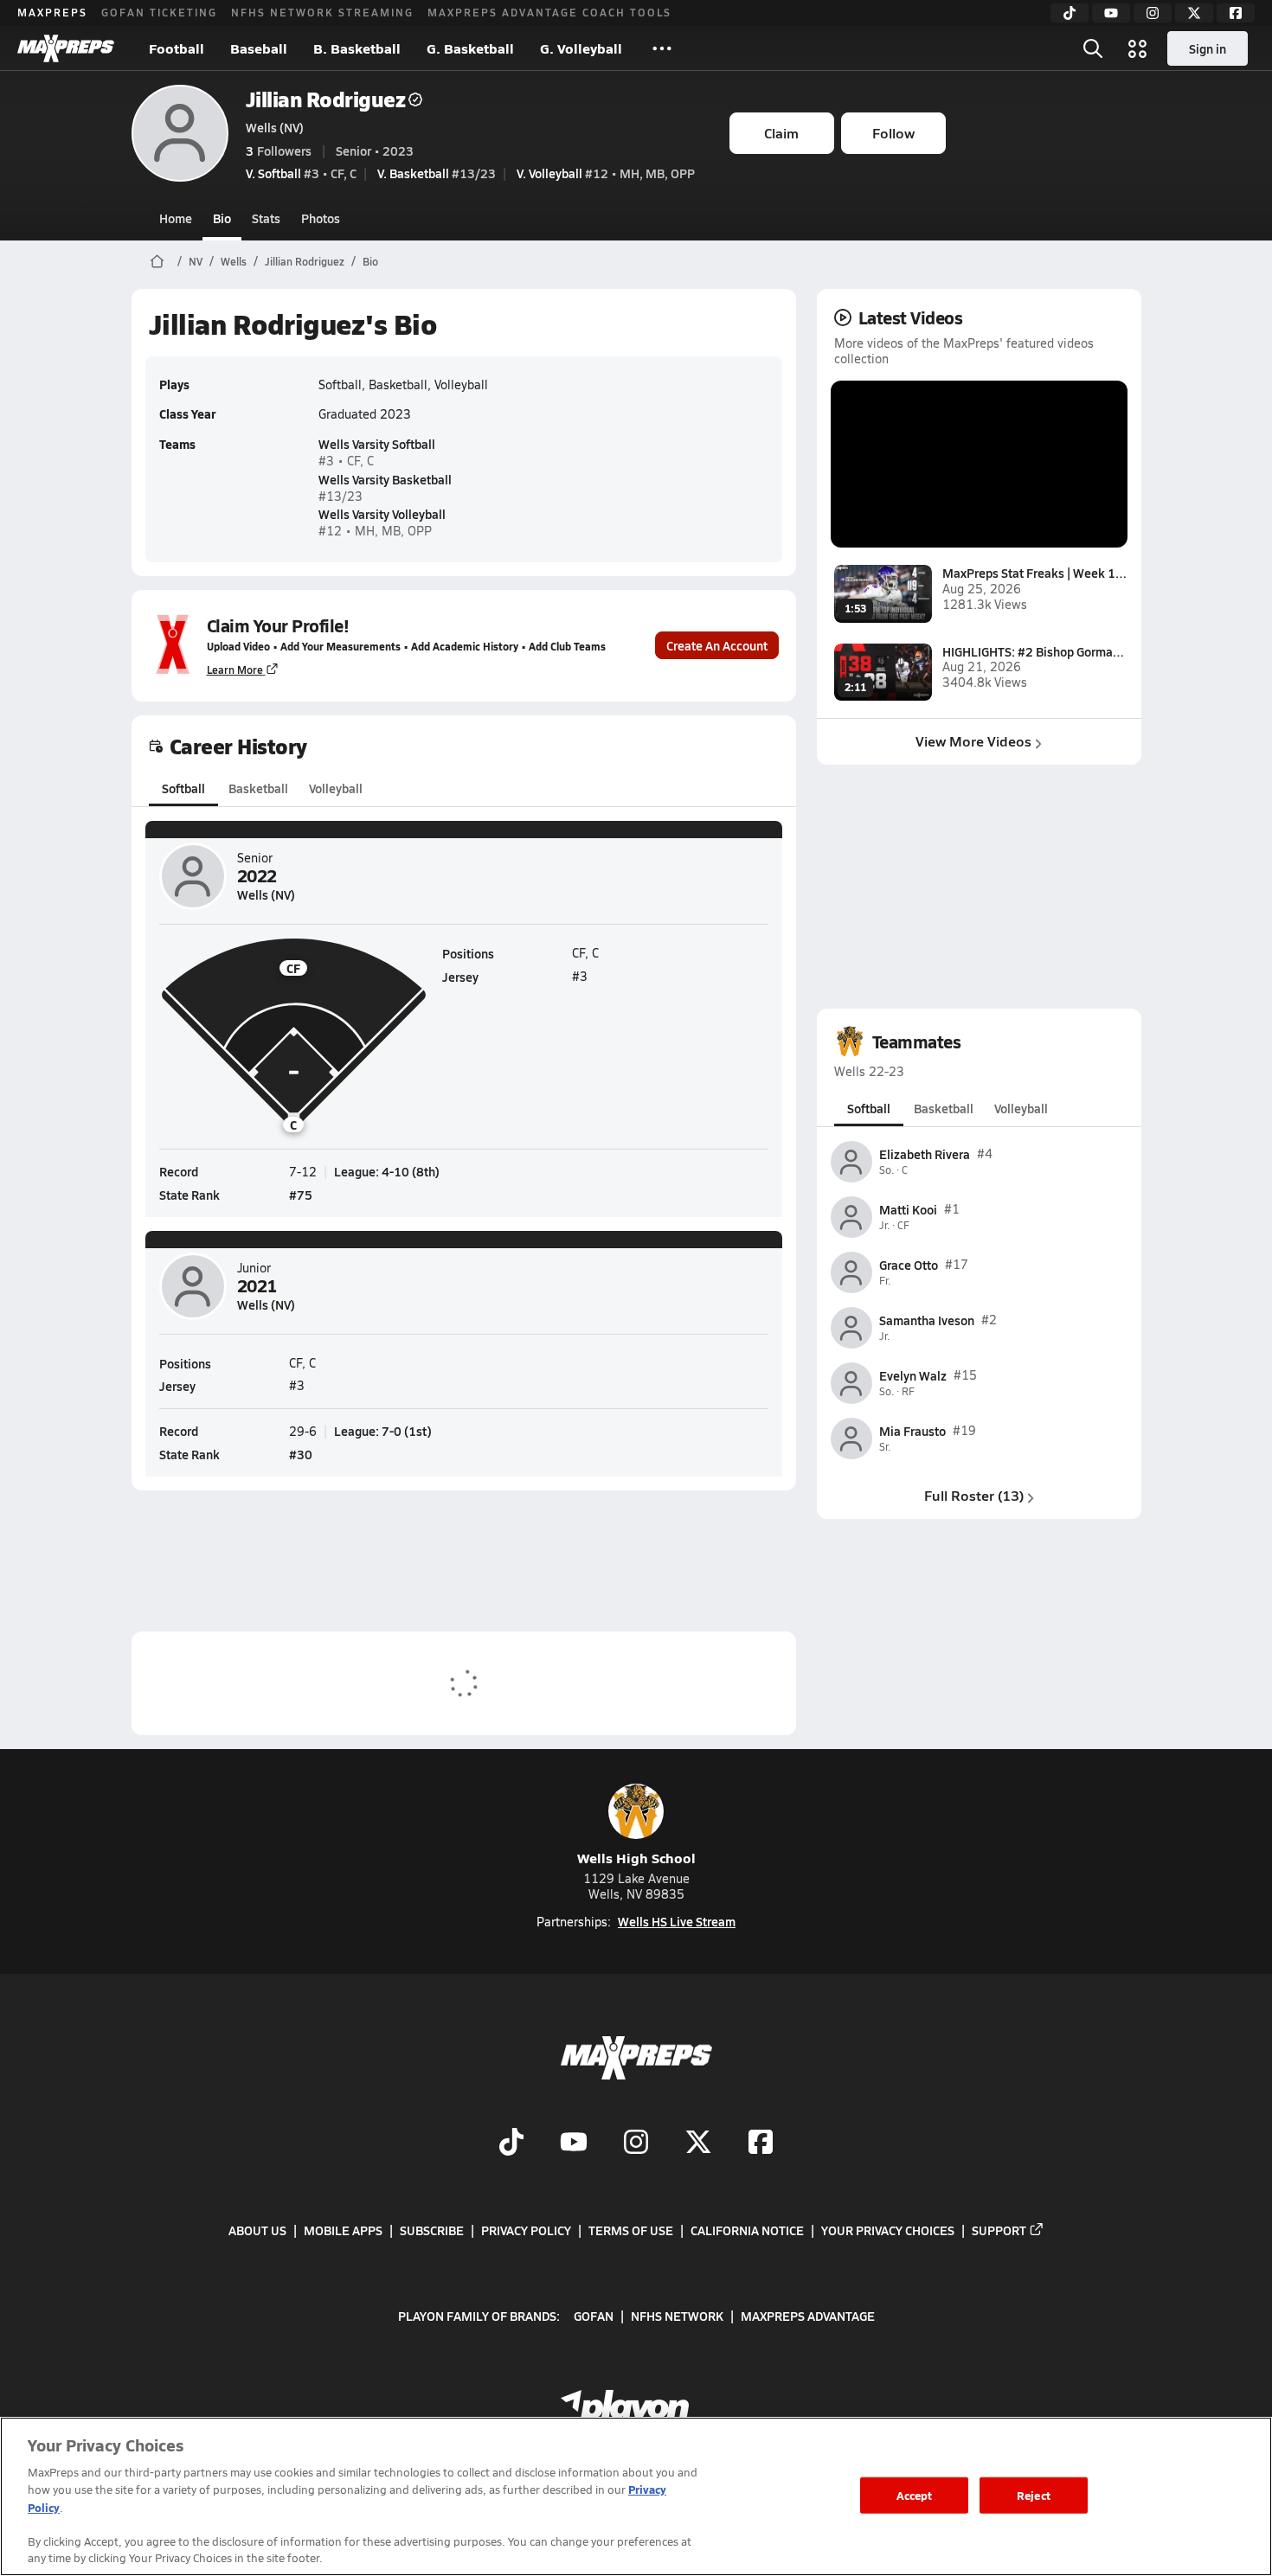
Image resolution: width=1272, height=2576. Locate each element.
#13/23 (437, 173)
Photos (321, 218)
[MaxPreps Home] (66, 48)
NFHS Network (677, 2315)
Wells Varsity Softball (377, 444)
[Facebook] (1236, 13)
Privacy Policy (526, 2230)
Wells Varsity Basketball (385, 479)
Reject (1034, 2495)
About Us (257, 2230)
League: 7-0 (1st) (383, 1431)
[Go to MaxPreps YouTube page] (574, 2143)
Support (999, 2230)
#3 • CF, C (301, 173)
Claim (781, 133)
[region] (636, 2496)
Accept (915, 2495)
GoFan (594, 2315)
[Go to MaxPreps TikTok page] (511, 2143)
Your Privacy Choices (888, 2230)
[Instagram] (1153, 13)
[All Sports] (662, 48)
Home (176, 218)
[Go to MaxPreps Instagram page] (636, 2143)
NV (196, 261)
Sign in (1208, 48)
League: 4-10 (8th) (387, 1171)
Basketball (258, 788)
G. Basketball (470, 48)
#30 (301, 1454)
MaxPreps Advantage (808, 2315)
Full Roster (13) (974, 1495)
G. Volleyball (581, 48)
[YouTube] (1111, 13)
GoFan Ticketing (159, 12)
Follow (893, 133)
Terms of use (631, 2230)
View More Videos (973, 741)
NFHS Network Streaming (322, 12)
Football (177, 48)
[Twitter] (1194, 13)
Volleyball (336, 788)
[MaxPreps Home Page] (157, 261)
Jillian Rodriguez (326, 99)
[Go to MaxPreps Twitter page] (698, 2143)
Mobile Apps (343, 2230)
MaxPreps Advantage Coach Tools (549, 12)
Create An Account (717, 645)
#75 (301, 1195)
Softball (183, 788)
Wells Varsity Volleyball (382, 514)
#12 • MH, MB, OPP (606, 173)
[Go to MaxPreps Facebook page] (761, 2143)
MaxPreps (52, 12)
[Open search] (1093, 48)
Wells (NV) (275, 127)
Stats (266, 218)
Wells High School (636, 1858)
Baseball (259, 48)
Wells (234, 261)
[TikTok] (1070, 13)
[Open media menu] (1138, 48)
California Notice (747, 2230)
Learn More (235, 670)
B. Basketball (357, 48)
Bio (222, 218)
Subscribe (432, 2230)
